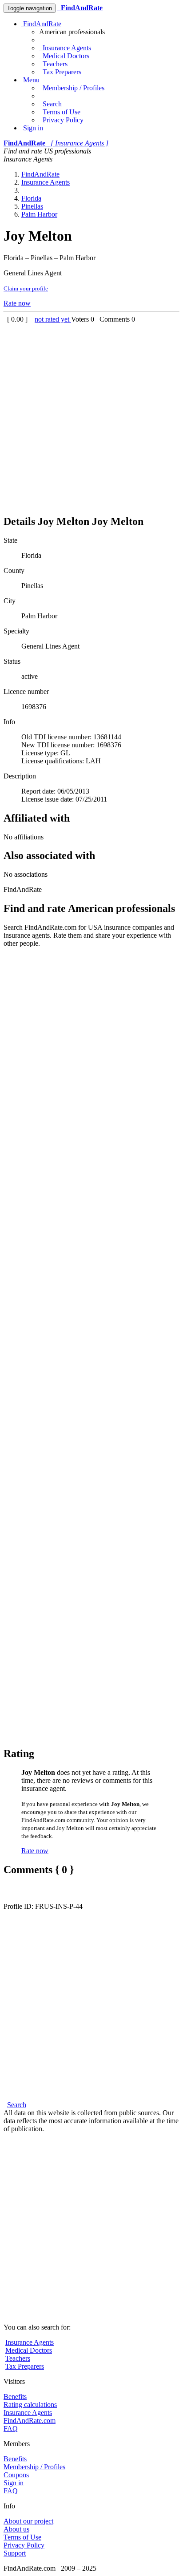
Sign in (32, 128)
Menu (30, 80)
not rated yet (53, 319)
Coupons (16, 2475)
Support (15, 2553)
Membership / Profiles (72, 88)
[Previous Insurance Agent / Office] (7, 1890)
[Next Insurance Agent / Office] (14, 1890)
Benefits (15, 2397)
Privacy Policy (61, 120)
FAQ (11, 2429)
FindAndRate (41, 24)
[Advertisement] (91, 415)
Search (50, 104)
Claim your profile (26, 288)
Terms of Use (60, 112)
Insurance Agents (65, 48)
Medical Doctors (64, 56)
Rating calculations (30, 2405)
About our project (28, 2521)
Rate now (17, 303)
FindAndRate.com (30, 2421)
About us (16, 2529)
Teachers (53, 64)
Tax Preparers (60, 72)
